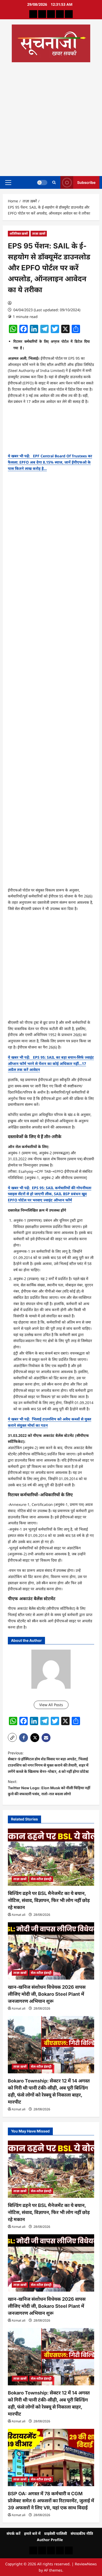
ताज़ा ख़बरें (39, 233)
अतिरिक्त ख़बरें (19, 233)
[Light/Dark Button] (42, 182)
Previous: (48, 1762)
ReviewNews (86, 2564)
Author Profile (50, 2540)
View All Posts (51, 1705)
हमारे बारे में (32, 2533)
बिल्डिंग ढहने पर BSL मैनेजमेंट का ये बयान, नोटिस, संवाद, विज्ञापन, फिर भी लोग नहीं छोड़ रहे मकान (49, 1900)
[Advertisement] (51, 117)
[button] (8, 182)
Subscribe (86, 182)
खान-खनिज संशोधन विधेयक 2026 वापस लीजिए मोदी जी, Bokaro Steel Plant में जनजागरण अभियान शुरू (47, 1994)
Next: (49, 1788)
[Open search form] (54, 182)
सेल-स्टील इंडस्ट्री (41, 1879)
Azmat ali (19, 1915)
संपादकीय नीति (82, 2533)
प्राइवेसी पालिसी (56, 2533)
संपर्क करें (13, 2533)
